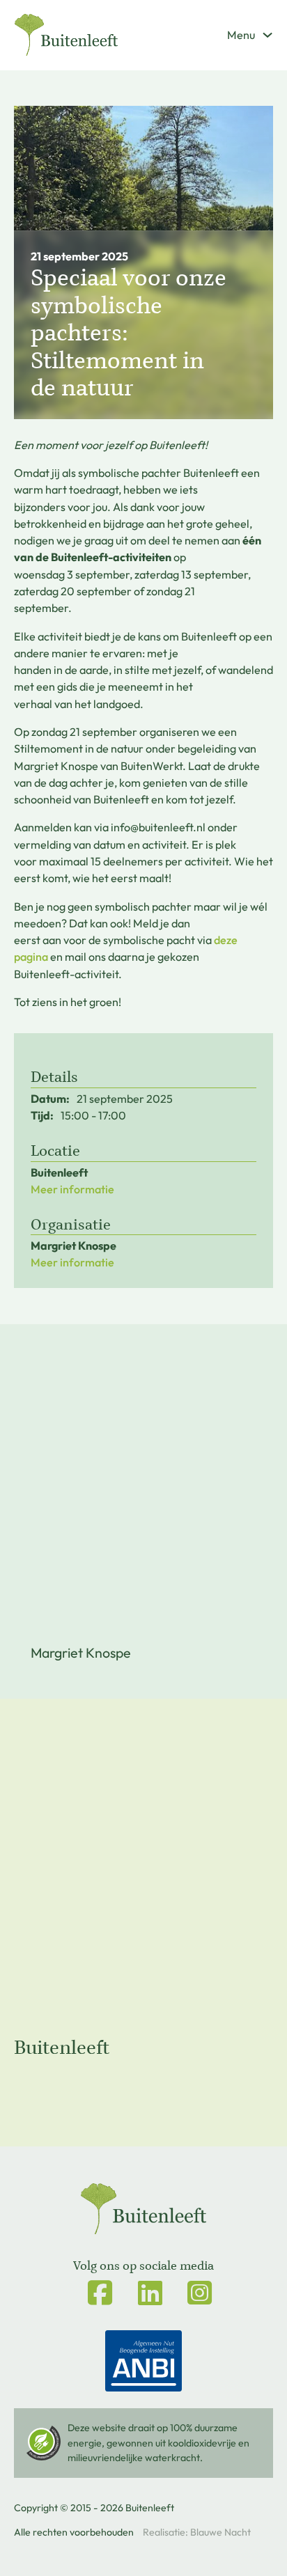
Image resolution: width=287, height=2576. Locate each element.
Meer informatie (72, 1189)
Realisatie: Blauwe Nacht (197, 2532)
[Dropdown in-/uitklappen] (267, 35)
